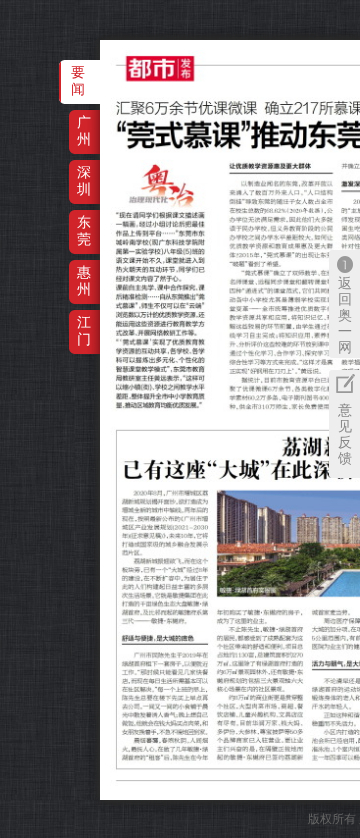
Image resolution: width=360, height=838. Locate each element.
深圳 (84, 180)
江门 (84, 330)
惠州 (84, 280)
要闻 (78, 80)
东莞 (84, 230)
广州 (84, 130)
